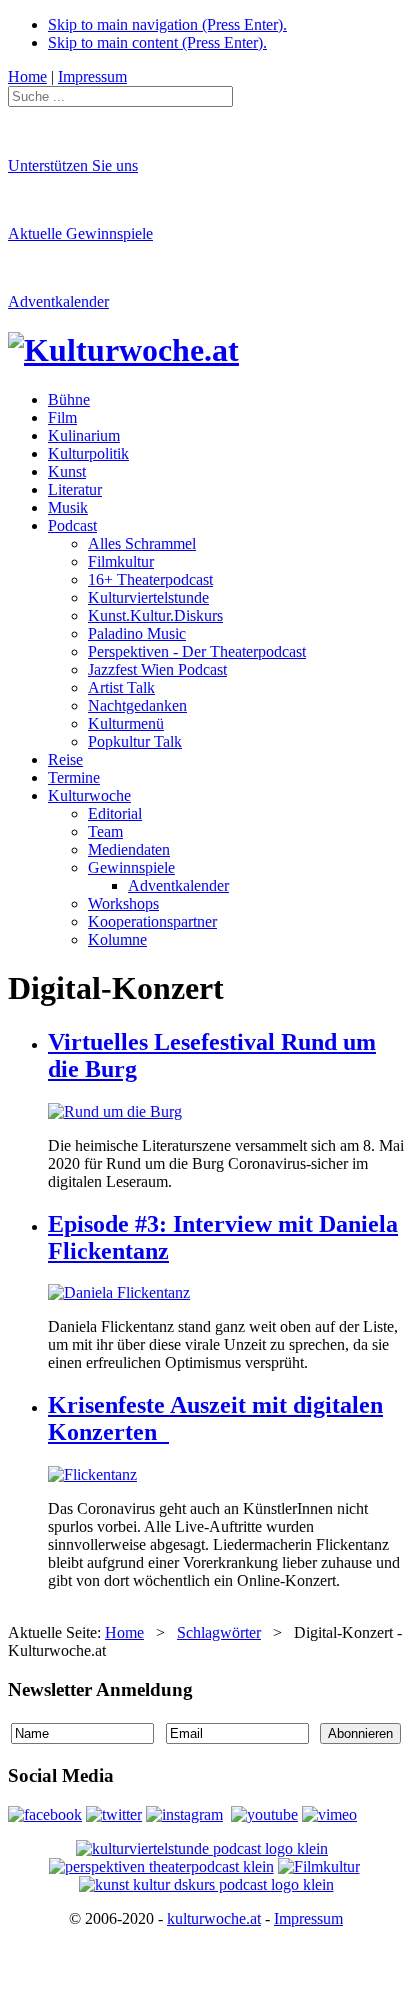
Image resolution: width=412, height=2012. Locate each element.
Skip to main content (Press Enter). (157, 42)
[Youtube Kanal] (329, 1814)
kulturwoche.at (214, 1918)
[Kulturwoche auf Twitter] (114, 1814)
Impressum (308, 1918)
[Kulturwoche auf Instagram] (184, 1814)
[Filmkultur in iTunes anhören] (319, 1866)
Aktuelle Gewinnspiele (80, 233)
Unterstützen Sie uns (73, 165)
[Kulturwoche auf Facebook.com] (45, 1814)
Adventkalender (58, 301)
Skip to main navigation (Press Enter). (167, 24)
